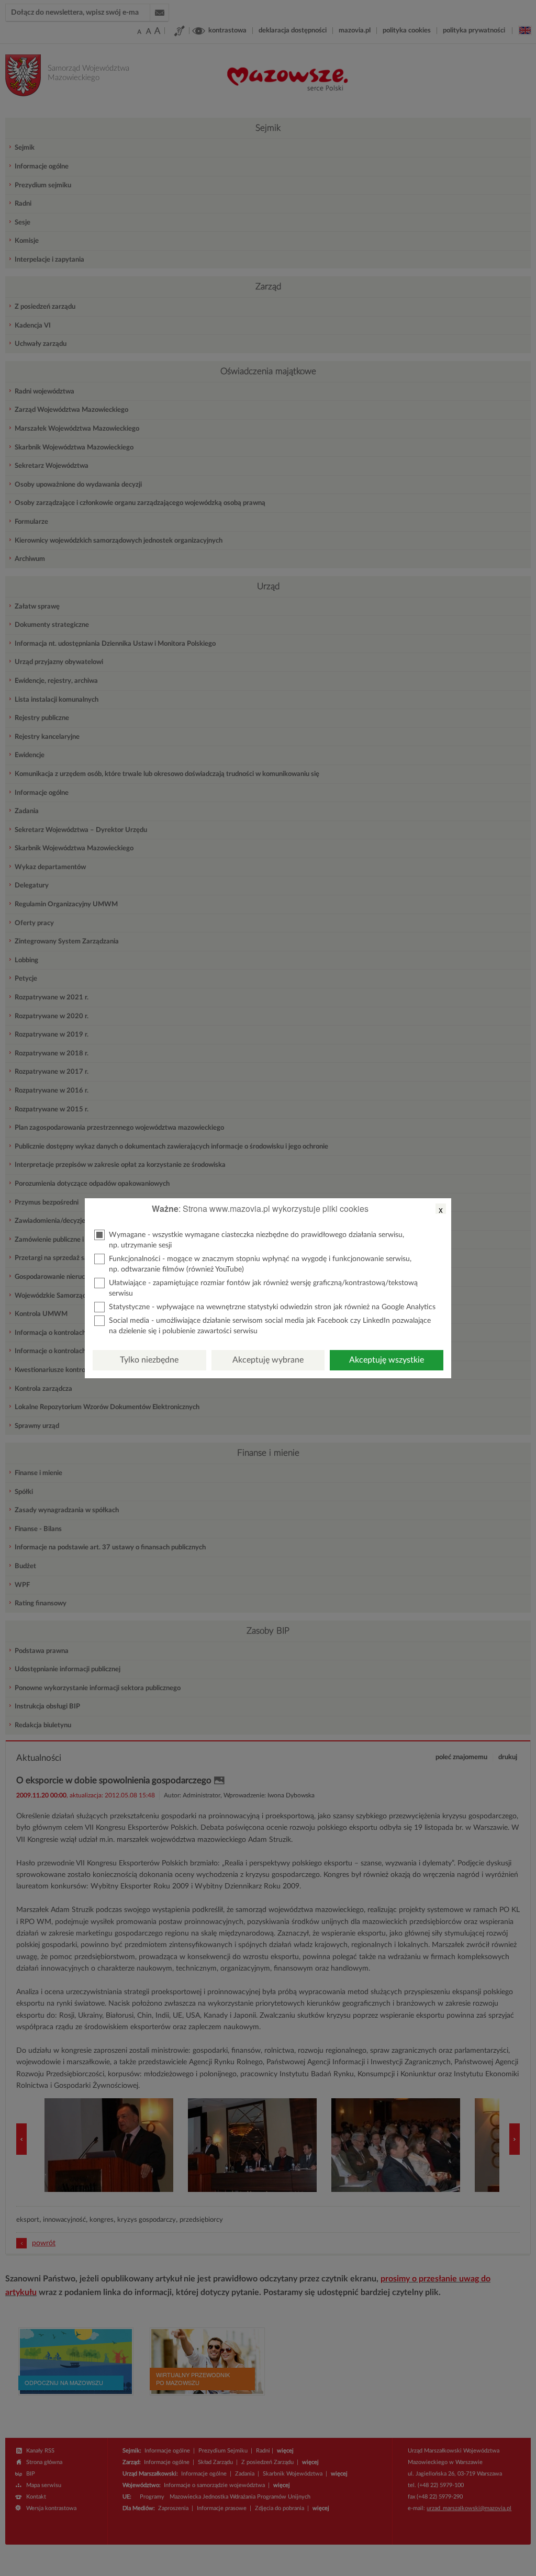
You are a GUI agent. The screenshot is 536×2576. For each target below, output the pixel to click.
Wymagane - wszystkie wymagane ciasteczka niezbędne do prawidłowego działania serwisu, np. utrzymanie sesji (256, 1240)
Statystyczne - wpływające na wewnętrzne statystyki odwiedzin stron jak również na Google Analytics (272, 1307)
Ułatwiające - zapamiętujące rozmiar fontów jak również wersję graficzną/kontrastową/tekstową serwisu (263, 1288)
